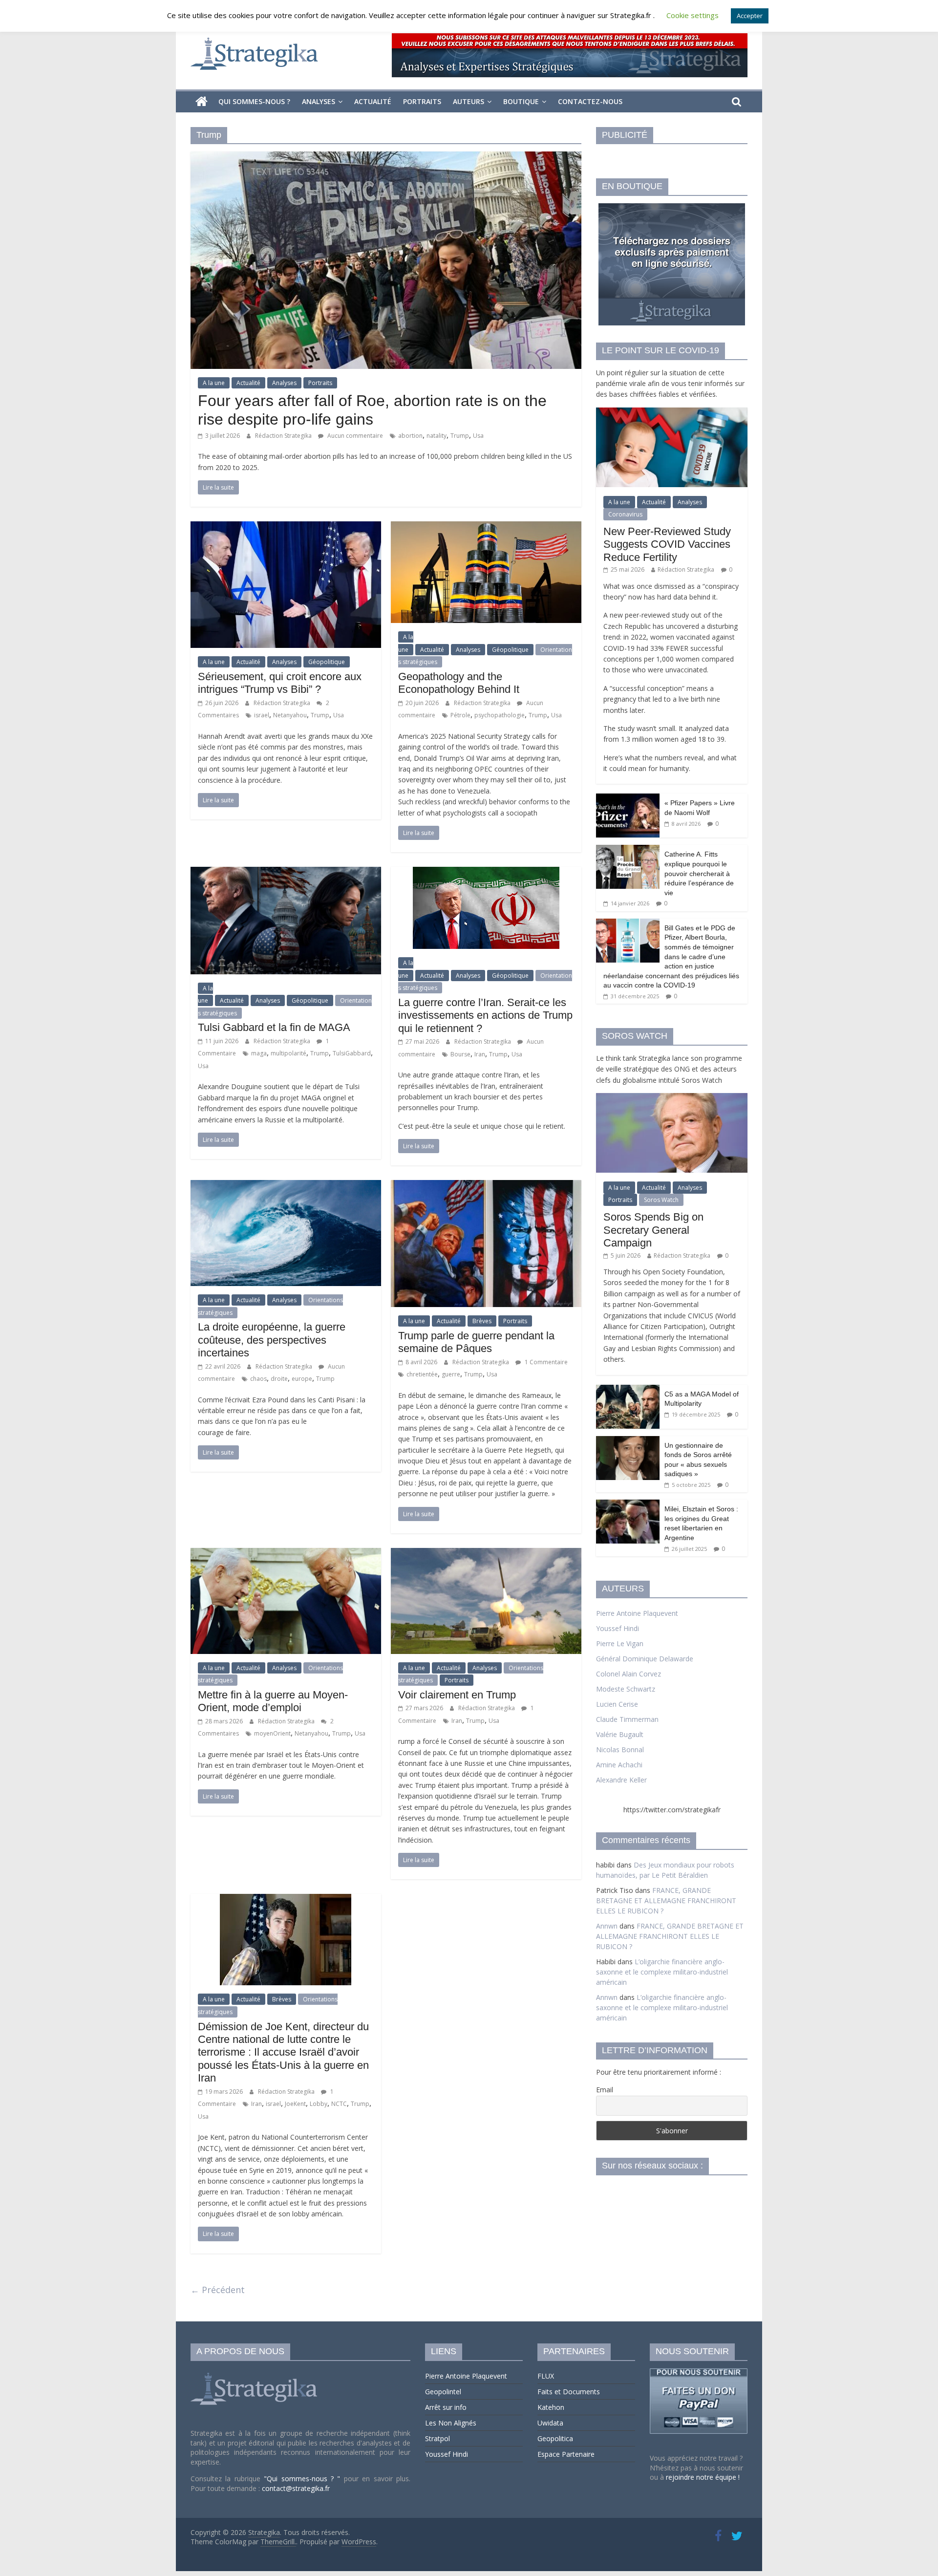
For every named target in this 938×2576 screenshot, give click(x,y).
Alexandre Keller (621, 1780)
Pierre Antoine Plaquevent (637, 1613)
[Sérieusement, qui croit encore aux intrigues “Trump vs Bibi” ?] (286, 527)
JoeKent (295, 2104)
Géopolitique (327, 662)
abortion (410, 436)
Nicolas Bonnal (620, 1750)
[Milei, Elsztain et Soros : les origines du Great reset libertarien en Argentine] (628, 1505)
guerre (451, 1374)
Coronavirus (625, 514)
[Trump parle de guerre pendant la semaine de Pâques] (486, 1186)
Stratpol (437, 2438)
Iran (480, 1054)
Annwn (607, 1926)
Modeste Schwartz (626, 1689)
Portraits (422, 101)
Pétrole (460, 715)
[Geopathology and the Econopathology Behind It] (486, 527)
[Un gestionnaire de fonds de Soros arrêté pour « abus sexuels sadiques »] (628, 1441)
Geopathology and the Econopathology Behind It (459, 683)
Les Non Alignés (451, 2423)
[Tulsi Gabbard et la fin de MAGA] (286, 873)
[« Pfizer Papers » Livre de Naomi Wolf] (628, 799)
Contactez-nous (590, 101)
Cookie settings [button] (693, 15)
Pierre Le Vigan (620, 1643)
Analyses (319, 101)
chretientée (422, 1374)
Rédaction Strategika (284, 436)
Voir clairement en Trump (457, 1695)
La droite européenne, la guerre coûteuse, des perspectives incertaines (272, 1340)
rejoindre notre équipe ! (703, 2477)
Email (605, 2090)
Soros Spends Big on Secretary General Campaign (653, 1230)
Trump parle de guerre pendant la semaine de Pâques (476, 1342)
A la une (214, 383)
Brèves (482, 1321)
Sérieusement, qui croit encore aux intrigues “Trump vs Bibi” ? (280, 683)
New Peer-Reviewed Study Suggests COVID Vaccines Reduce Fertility (667, 544)
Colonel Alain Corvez (629, 1674)
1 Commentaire (545, 1362)
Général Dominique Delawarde (645, 1659)
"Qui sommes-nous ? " (304, 2479)
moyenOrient (272, 1733)
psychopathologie (500, 715)
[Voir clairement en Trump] (486, 1554)
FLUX (546, 2376)
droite (279, 1379)
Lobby (319, 2104)
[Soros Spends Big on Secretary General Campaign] (672, 1098)
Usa (478, 436)
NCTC (339, 2104)
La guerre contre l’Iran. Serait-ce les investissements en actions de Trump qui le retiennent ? (485, 1015)
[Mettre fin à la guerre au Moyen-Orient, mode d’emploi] (286, 1554)
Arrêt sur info (446, 2407)
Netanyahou (290, 715)
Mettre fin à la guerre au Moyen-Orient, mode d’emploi (273, 1701)
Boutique (521, 101)
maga (259, 1053)
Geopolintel (443, 2392)
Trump (460, 436)
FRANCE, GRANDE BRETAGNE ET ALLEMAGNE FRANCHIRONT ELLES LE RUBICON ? (666, 1900)
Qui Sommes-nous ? (254, 101)
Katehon (551, 2407)
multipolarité (288, 1053)
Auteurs (469, 101)
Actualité (373, 101)
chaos (258, 1379)
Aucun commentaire (354, 436)
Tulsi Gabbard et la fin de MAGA (274, 1027)
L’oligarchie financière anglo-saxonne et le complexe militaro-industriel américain (662, 1972)
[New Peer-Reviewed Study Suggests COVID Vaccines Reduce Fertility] (672, 413)
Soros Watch (661, 1200)
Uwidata (550, 2423)
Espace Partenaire (566, 2454)
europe (302, 1379)
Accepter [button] (750, 16)
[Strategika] (202, 102)
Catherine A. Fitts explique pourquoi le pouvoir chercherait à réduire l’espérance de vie (699, 873)
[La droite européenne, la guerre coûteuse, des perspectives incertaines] (286, 1186)
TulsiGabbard (352, 1053)
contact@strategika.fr (296, 2488)
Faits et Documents (569, 2392)
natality (437, 436)
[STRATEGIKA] (255, 2373)
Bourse (460, 1054)
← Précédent (218, 2290)
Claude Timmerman (627, 1719)
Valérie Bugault (620, 1734)
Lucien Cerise (617, 1704)
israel (262, 715)
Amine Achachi (619, 1765)
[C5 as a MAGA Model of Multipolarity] (628, 1390)
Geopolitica (555, 2438)
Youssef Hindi (618, 1628)
